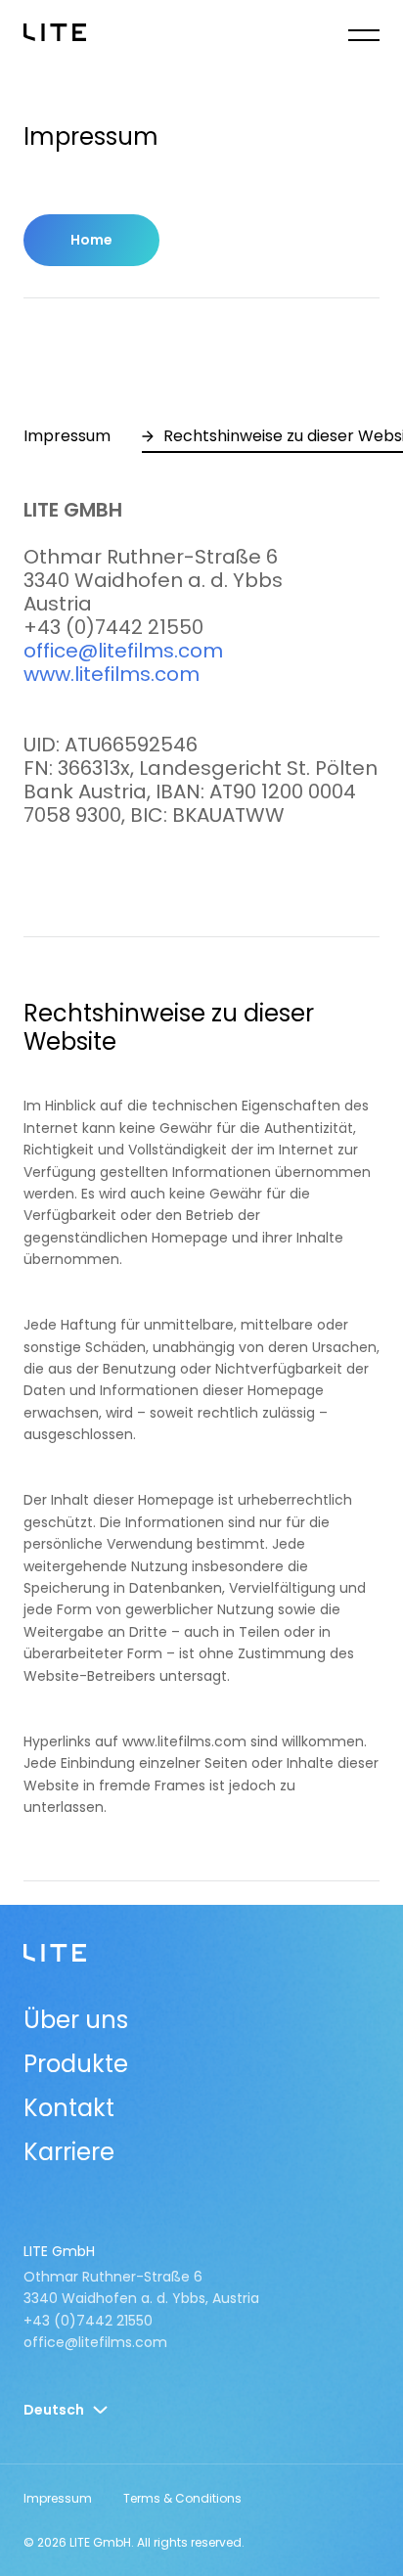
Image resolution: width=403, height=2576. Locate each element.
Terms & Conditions (182, 2498)
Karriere (69, 2152)
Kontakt (69, 2108)
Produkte (76, 2064)
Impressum (58, 2498)
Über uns (76, 2020)
